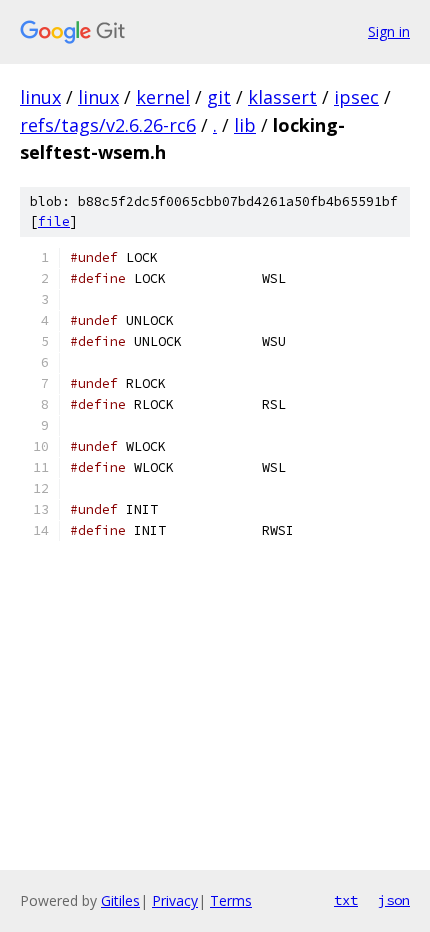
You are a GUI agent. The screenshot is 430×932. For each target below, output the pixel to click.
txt (346, 900)
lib (245, 125)
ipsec (356, 97)
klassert (282, 97)
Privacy (175, 900)
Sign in (389, 31)
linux (40, 97)
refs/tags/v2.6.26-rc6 (108, 125)
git (219, 97)
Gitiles (120, 900)
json (394, 900)
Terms (231, 900)
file (54, 221)
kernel (163, 97)
